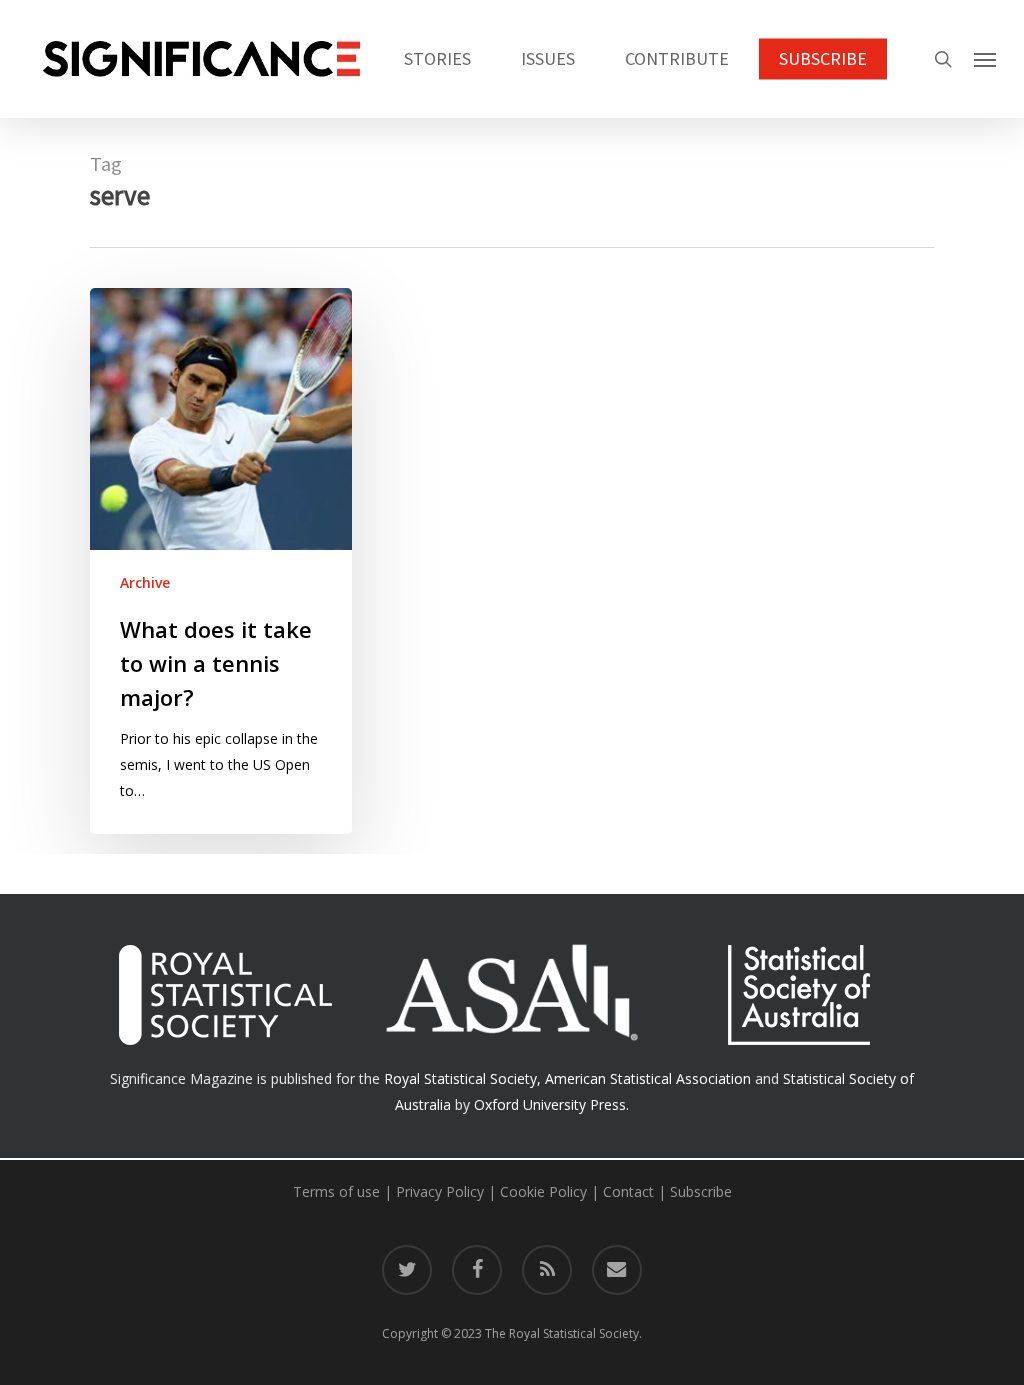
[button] (985, 59)
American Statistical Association (648, 1078)
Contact (628, 1191)
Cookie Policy (543, 1191)
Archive (145, 582)
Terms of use (336, 1191)
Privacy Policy (440, 1191)
